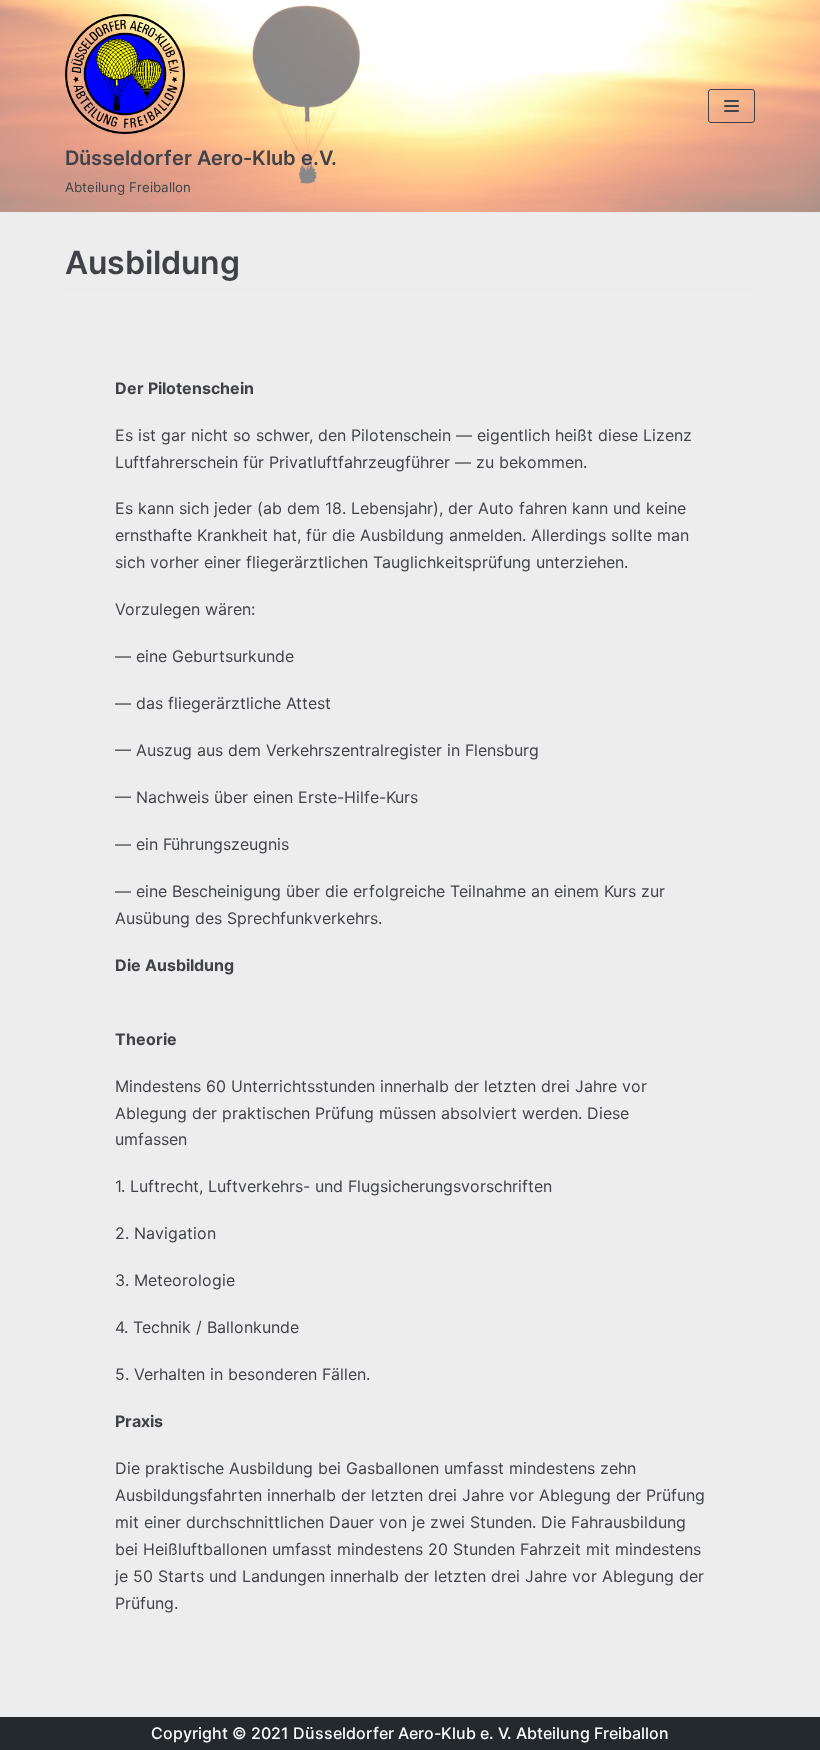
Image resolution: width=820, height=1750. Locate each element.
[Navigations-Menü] (731, 106)
